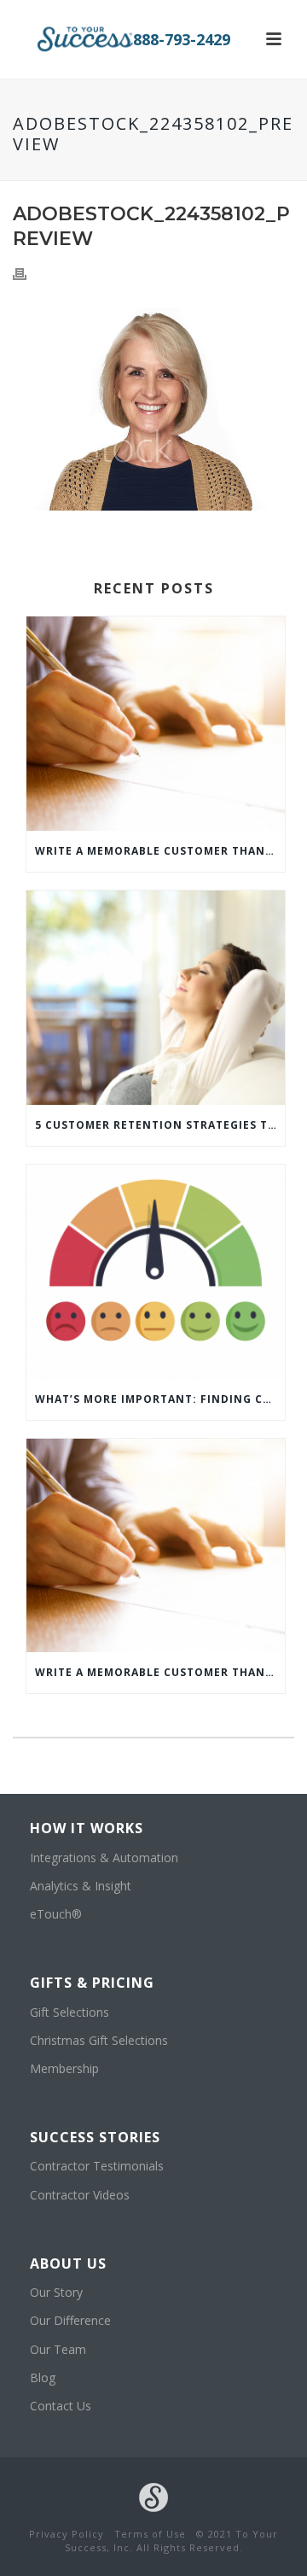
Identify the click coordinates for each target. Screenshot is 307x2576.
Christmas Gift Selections (99, 2040)
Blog (43, 2377)
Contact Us (61, 2406)
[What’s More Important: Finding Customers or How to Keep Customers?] (156, 1272)
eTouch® (56, 1914)
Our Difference (70, 2320)
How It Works (87, 1828)
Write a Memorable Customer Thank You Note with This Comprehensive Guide (160, 851)
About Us (68, 2263)
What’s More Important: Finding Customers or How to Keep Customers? (160, 1399)
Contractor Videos (80, 2195)
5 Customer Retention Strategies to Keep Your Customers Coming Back (160, 1125)
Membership (64, 2068)
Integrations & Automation (104, 1858)
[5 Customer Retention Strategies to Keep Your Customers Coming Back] (156, 998)
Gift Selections (70, 2012)
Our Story (56, 2292)
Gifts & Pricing (92, 1983)
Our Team (58, 2349)
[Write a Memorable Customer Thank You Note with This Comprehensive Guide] (156, 724)
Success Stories (95, 2137)
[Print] (28, 273)
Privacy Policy (67, 2534)
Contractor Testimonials (97, 2166)
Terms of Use (150, 2534)
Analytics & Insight (81, 1886)
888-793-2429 (182, 39)
